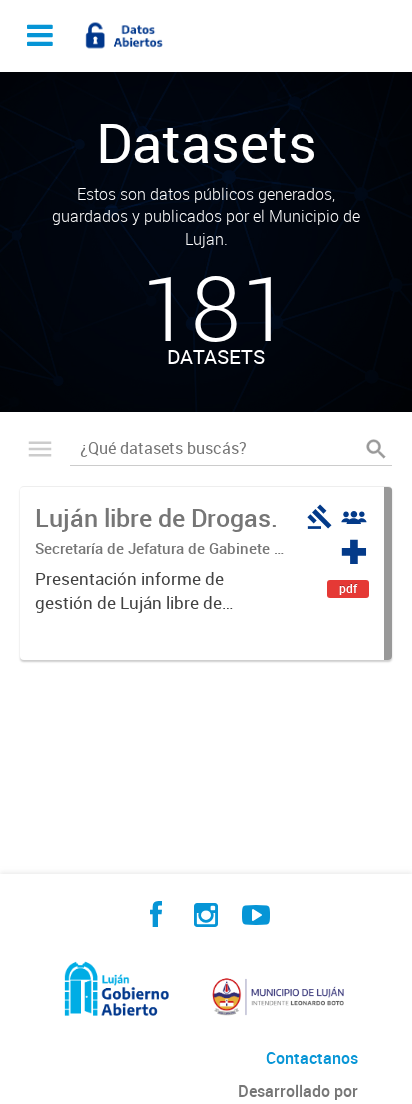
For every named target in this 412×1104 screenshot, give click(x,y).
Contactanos (312, 1058)
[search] (376, 449)
